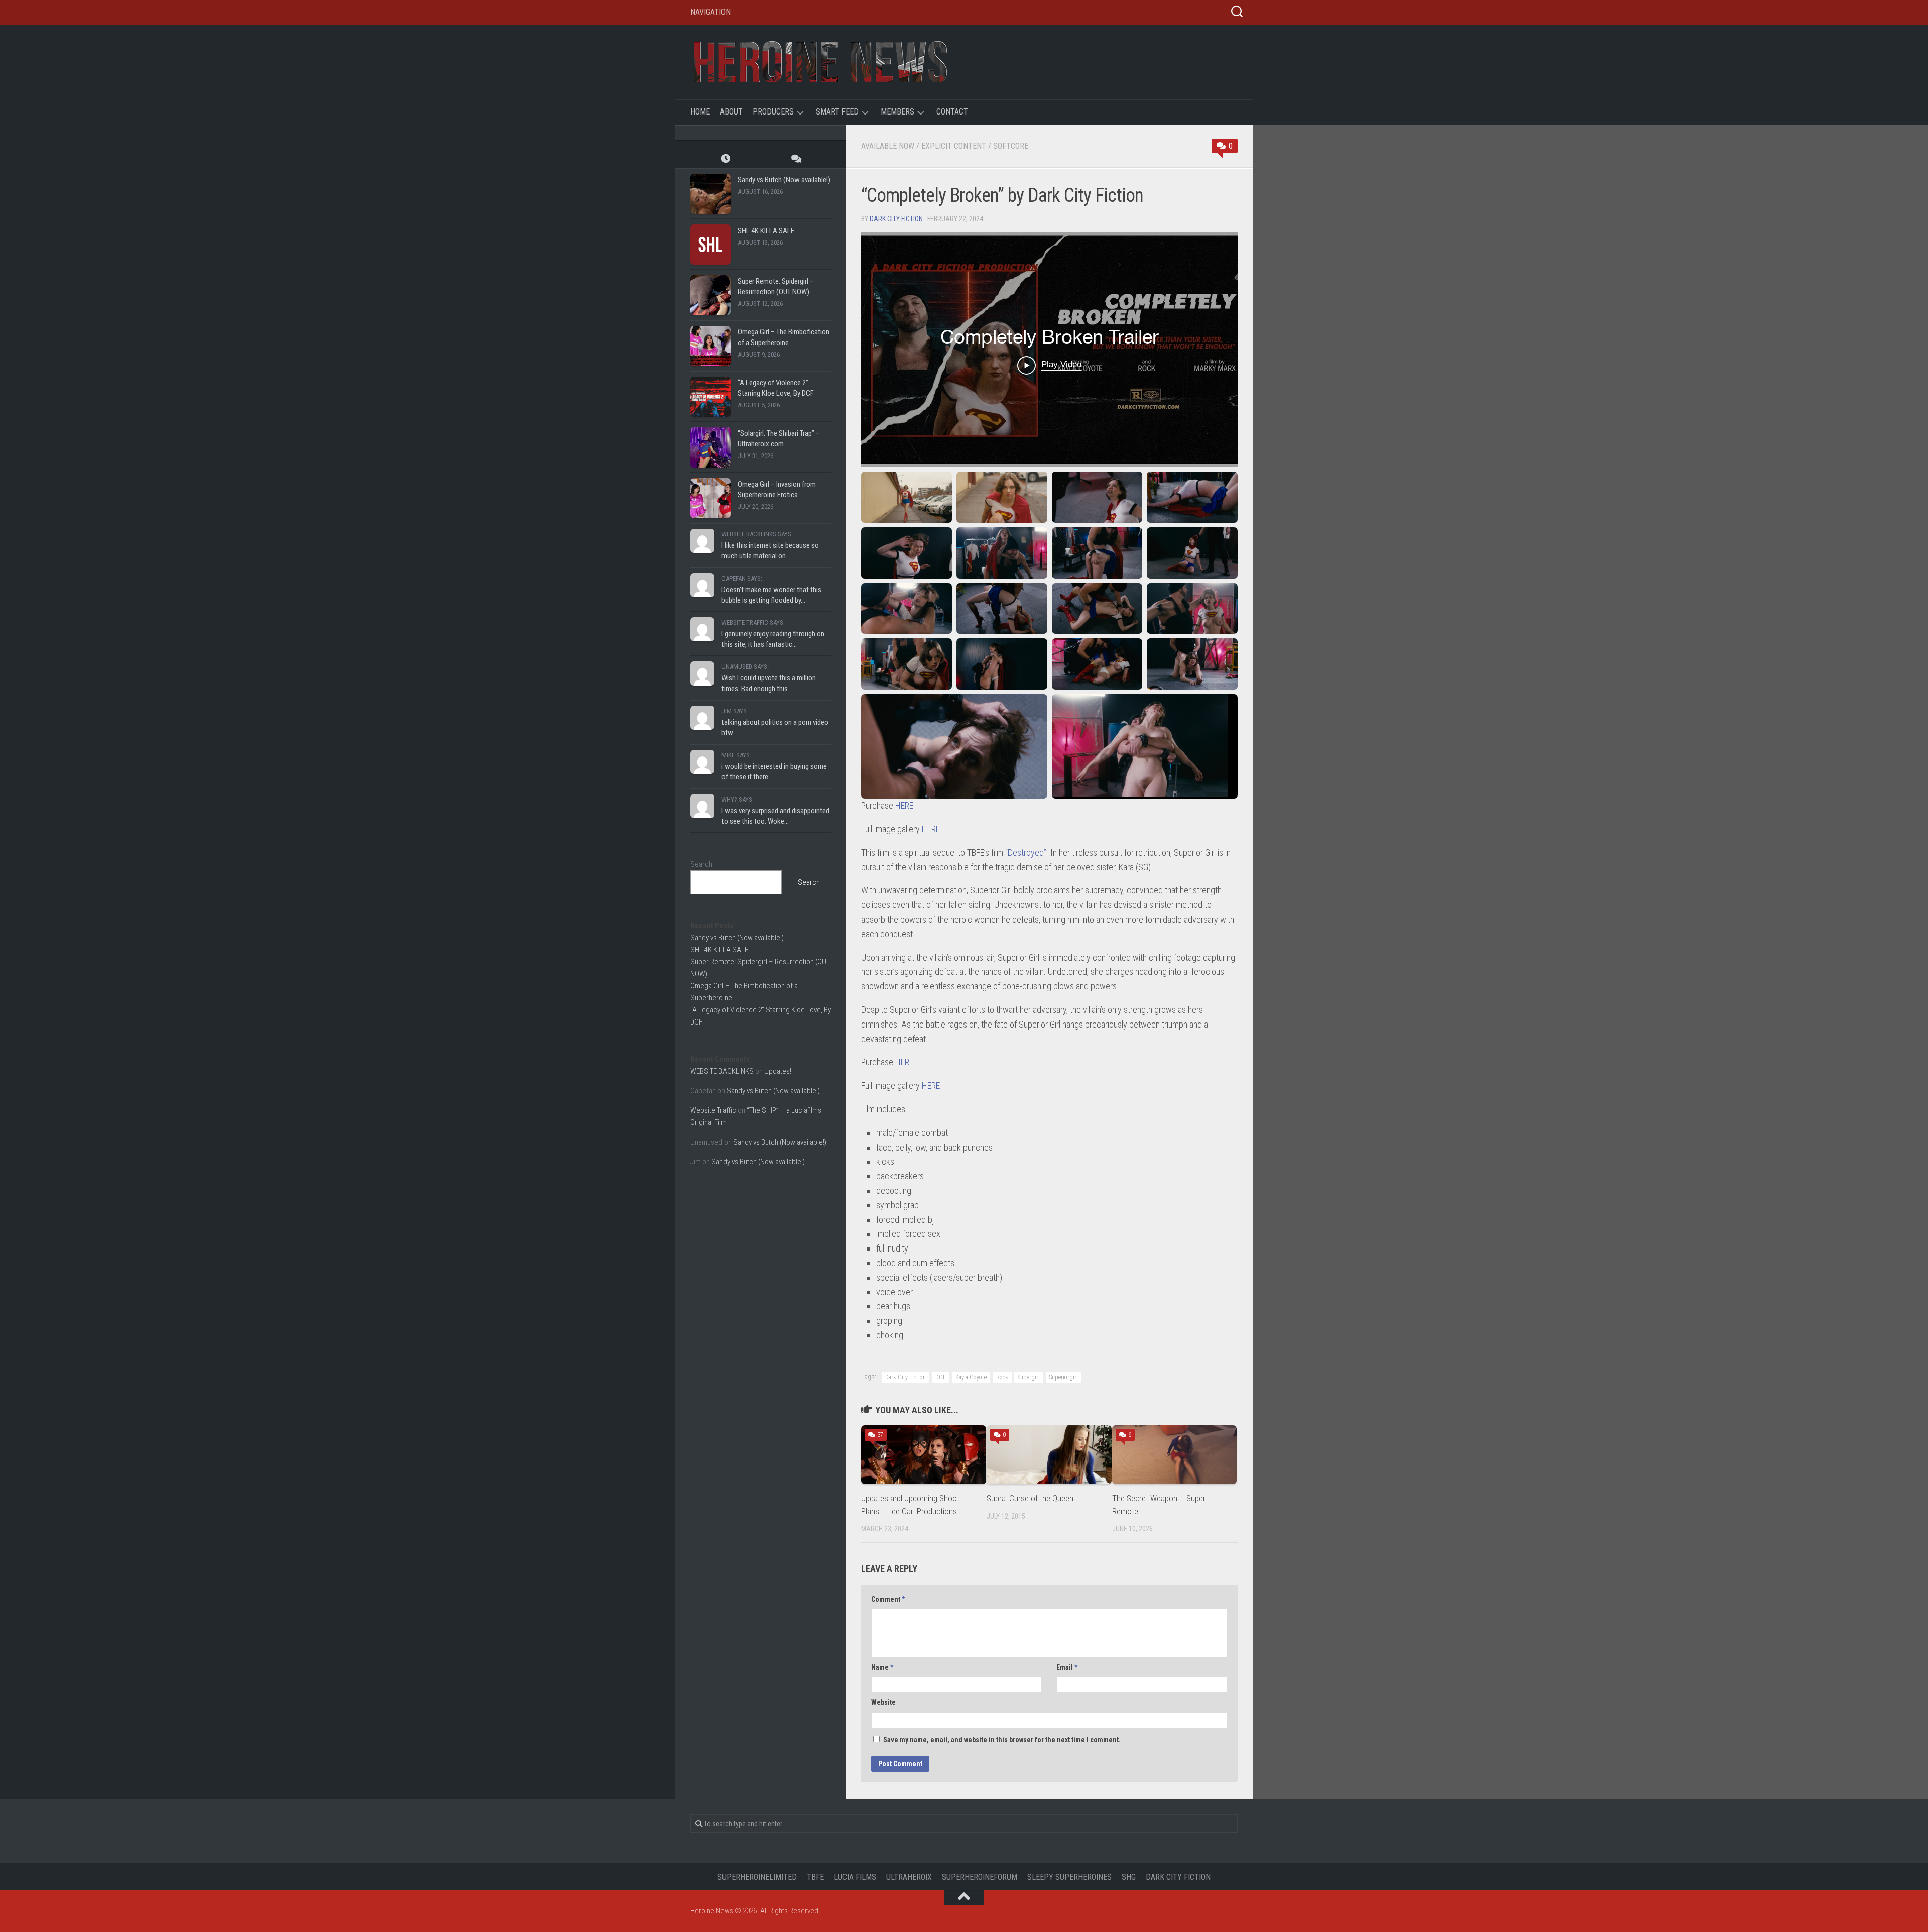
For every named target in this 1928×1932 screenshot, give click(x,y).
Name (882, 1667)
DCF (941, 1377)
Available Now (888, 146)
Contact (952, 112)
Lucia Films (855, 1877)
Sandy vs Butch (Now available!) (784, 180)
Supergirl (1029, 1377)
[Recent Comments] (796, 158)
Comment (888, 1599)
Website (883, 1702)
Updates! (778, 1071)
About (731, 112)
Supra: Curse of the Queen (1030, 1498)
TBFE (815, 1877)
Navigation (710, 12)
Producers (773, 112)
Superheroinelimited (757, 1877)
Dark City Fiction (896, 219)
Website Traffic (713, 1110)
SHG (1129, 1877)
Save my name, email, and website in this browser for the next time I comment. (1002, 1740)
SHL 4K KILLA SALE (766, 231)
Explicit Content (954, 146)
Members (897, 112)
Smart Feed (837, 112)
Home (700, 112)
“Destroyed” (1026, 853)
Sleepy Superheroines (1069, 1877)
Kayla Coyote (971, 1377)
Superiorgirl (1064, 1377)
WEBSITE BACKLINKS (722, 1071)
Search (701, 864)
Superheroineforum (980, 1877)
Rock (1002, 1377)
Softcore (1011, 146)
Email (1067, 1667)
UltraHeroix (909, 1877)
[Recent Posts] (726, 158)
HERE (904, 805)
